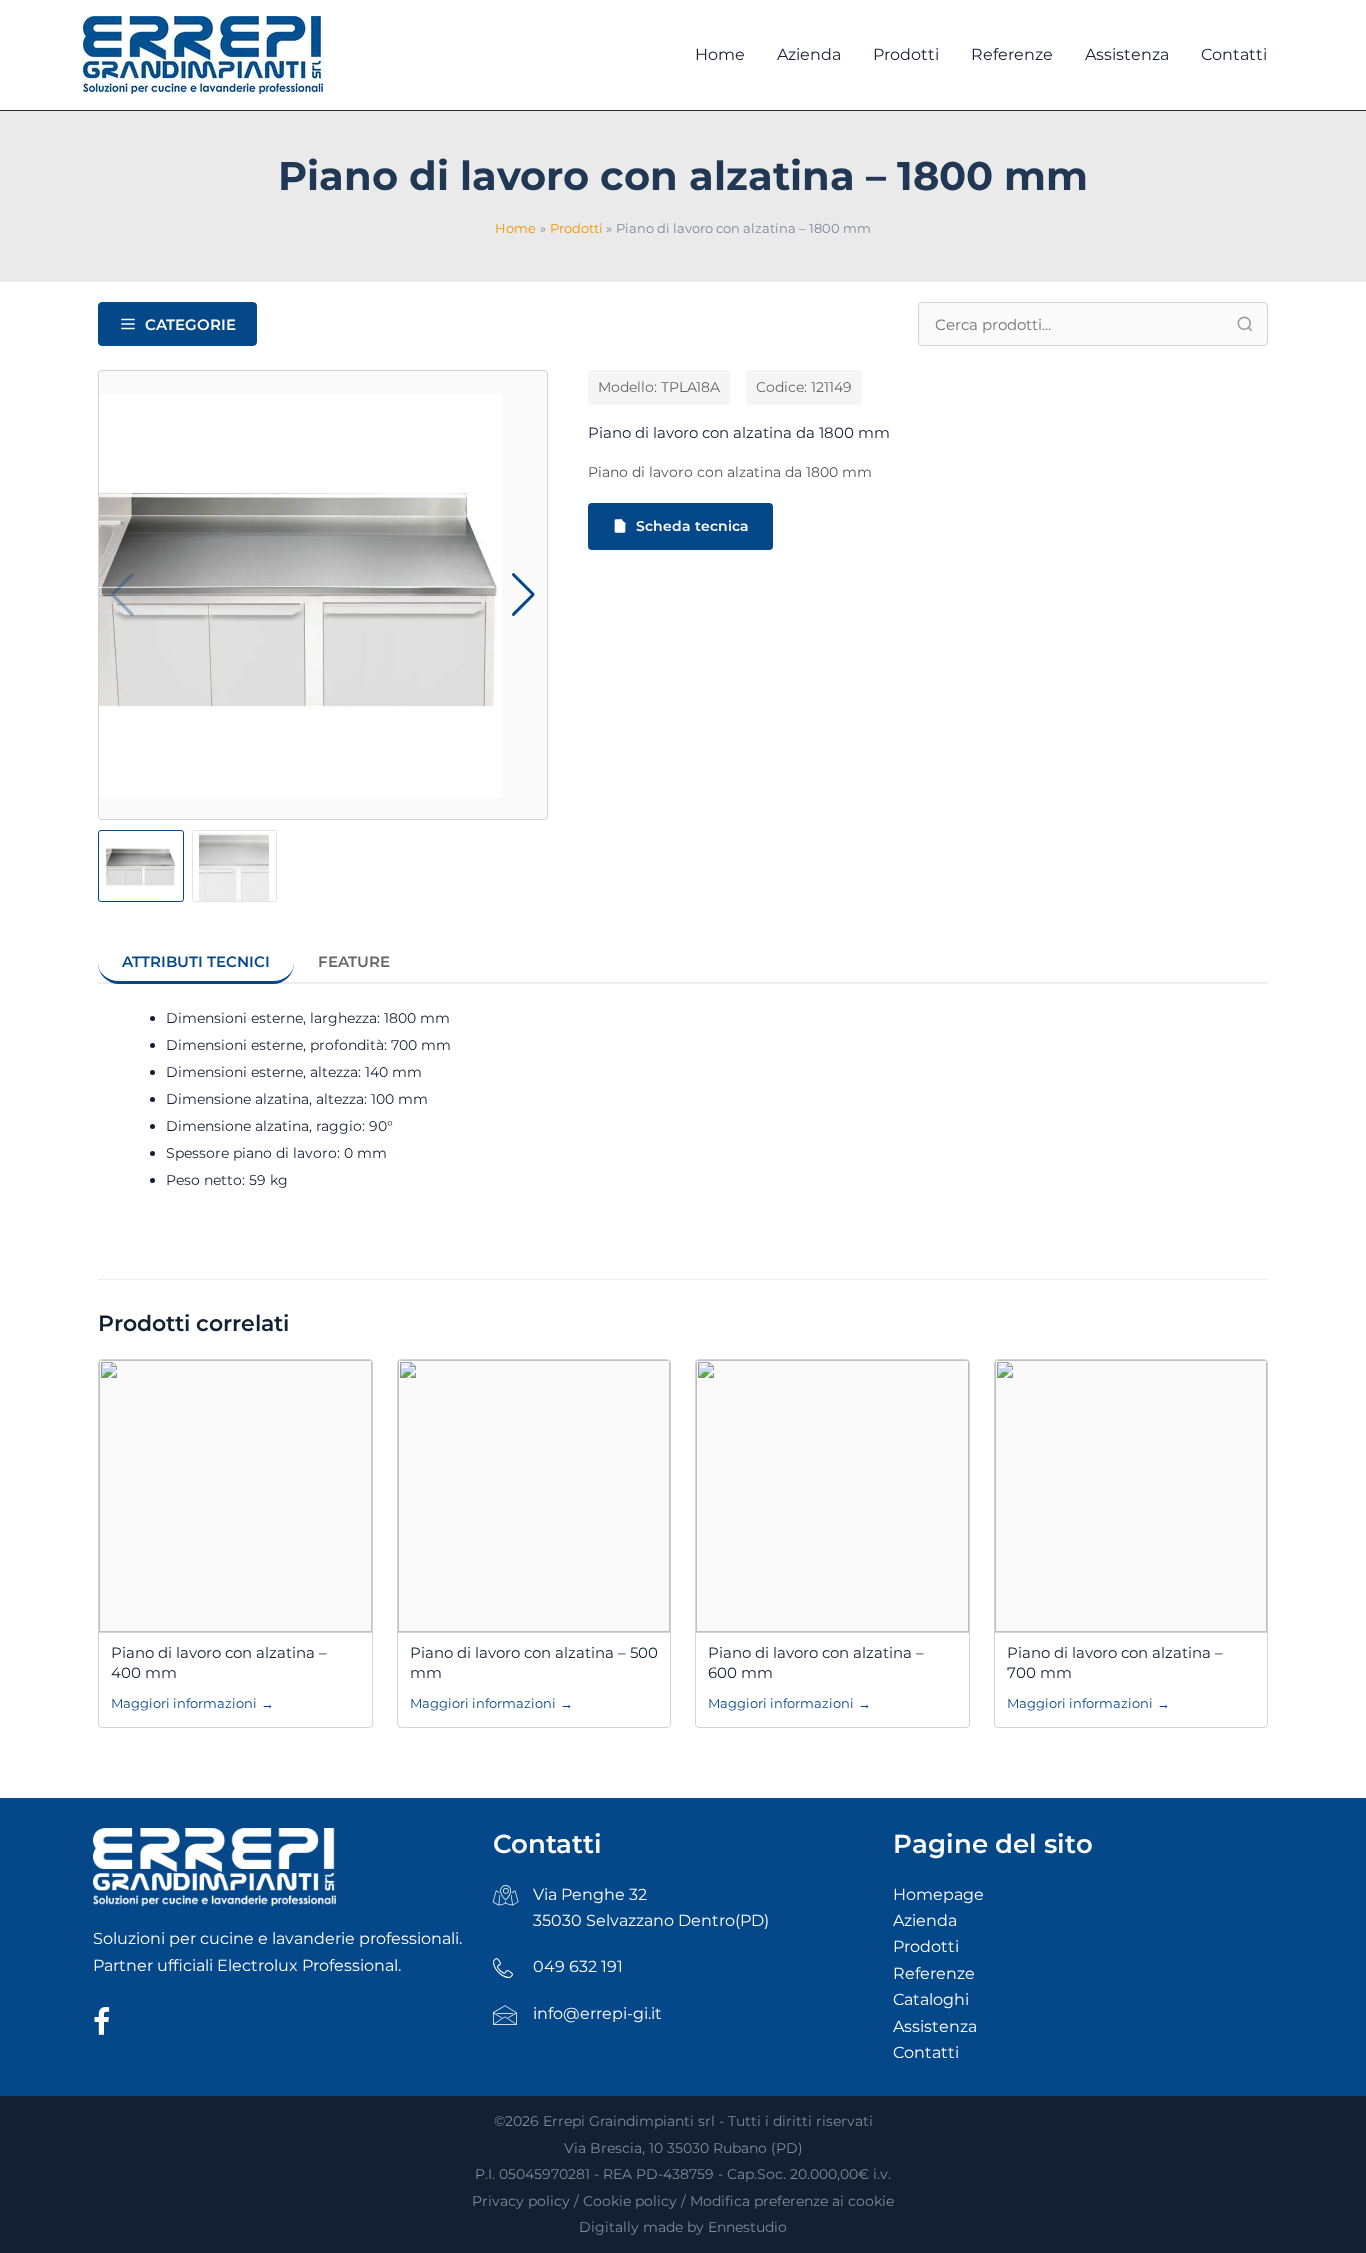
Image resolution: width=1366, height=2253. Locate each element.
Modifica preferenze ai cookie (792, 2201)
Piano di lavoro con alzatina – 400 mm (219, 1662)
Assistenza (935, 2026)
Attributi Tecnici (196, 961)
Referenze (934, 1973)
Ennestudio (747, 2227)
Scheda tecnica (692, 526)
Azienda (925, 1920)
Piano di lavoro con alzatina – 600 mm (816, 1662)
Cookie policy (630, 2201)
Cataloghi (931, 1999)
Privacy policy (521, 2201)
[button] (523, 595)
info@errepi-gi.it (597, 2013)
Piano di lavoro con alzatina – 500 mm (534, 1662)
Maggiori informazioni (192, 1703)
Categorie (190, 324)
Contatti (926, 2052)
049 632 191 (578, 1966)
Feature (354, 961)
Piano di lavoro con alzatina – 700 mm (1115, 1662)
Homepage (938, 1894)
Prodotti (926, 1946)
